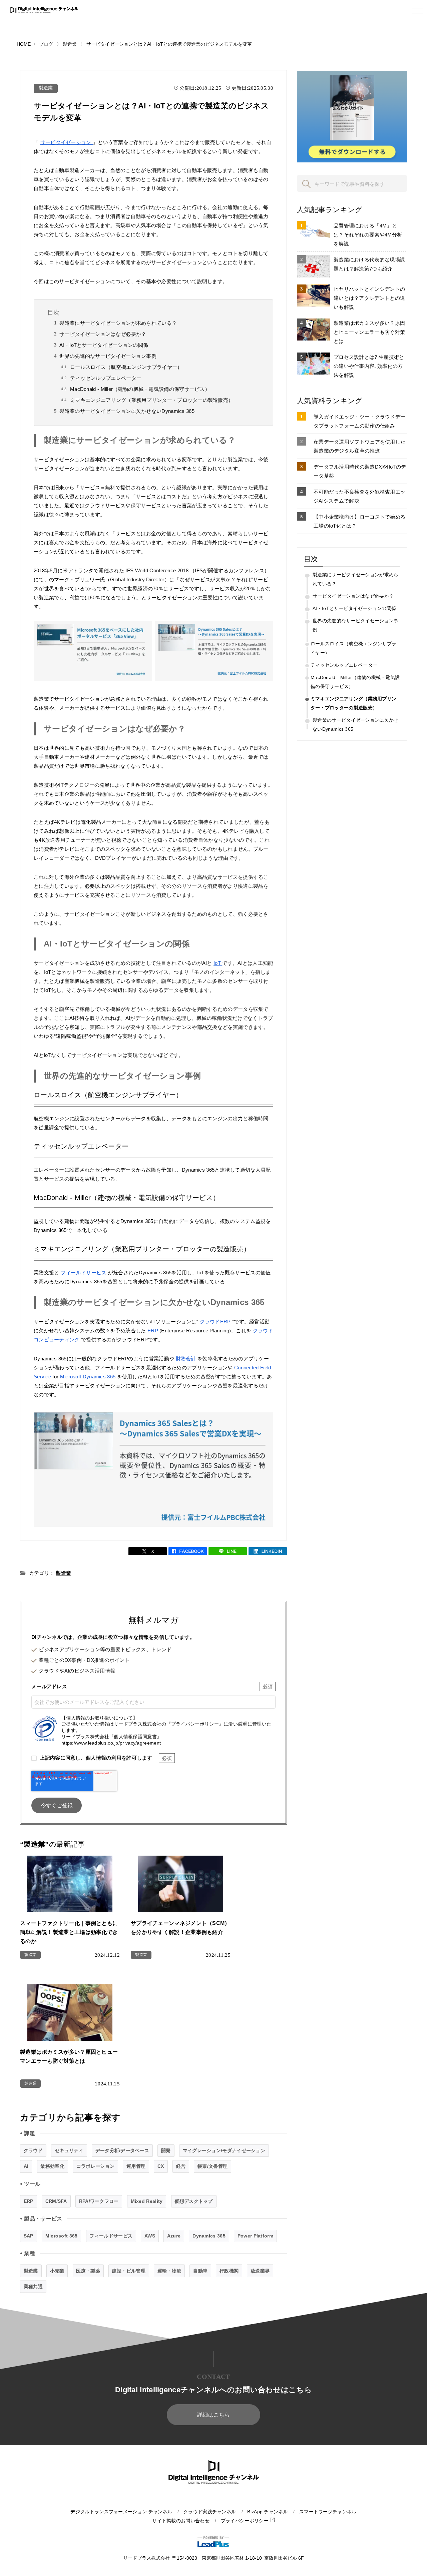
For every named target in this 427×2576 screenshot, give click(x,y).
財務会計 (187, 1359)
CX (161, 2166)
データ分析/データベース (122, 2150)
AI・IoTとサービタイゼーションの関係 (104, 345)
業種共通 (33, 2287)
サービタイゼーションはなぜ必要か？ (103, 334)
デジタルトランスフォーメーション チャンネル (121, 2512)
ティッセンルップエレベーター (106, 378)
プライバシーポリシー (245, 2521)
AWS (150, 2236)
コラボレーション (95, 2166)
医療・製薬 (88, 2271)
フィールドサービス (84, 1272)
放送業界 (260, 2271)
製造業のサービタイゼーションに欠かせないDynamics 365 (127, 411)
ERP (153, 1331)
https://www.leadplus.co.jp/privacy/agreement (111, 1743)
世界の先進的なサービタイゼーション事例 (108, 356)
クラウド (33, 2150)
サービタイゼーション (67, 142)
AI (26, 2166)
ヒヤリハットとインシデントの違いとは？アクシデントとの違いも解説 (369, 298)
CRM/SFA (56, 2201)
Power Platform (255, 2236)
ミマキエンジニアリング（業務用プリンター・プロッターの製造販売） (152, 400)
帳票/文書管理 (212, 2166)
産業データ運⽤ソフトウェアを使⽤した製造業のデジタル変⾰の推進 (359, 446)
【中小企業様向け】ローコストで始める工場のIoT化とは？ (359, 521)
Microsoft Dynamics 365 (89, 1377)
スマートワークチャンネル (328, 2512)
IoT (218, 963)
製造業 (46, 88)
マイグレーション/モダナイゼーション (224, 2150)
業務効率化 (52, 2166)
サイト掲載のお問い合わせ (181, 2521)
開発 (166, 2150)
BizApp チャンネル (268, 2512)
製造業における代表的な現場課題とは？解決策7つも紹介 (369, 264)
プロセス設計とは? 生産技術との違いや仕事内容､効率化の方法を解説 (369, 366)
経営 (181, 2166)
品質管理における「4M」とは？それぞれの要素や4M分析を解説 (368, 235)
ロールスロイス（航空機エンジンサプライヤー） (126, 367)
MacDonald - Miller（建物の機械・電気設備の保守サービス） (140, 389)
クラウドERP (216, 1322)
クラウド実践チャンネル (210, 2512)
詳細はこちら (213, 2415)
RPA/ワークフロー (99, 2201)
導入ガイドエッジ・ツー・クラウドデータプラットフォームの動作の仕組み (359, 421)
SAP (29, 2236)
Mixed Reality (147, 2201)
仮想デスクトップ (193, 2201)
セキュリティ (69, 2150)
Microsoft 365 (62, 2236)
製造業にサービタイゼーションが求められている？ (118, 323)
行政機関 (229, 2271)
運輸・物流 (169, 2271)
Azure (174, 2236)
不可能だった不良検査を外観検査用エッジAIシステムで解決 (359, 496)
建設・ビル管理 (129, 2271)
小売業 (57, 2271)
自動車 (200, 2271)
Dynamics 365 (209, 2236)
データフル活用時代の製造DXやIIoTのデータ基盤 (360, 471)
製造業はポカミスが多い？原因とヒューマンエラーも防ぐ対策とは (369, 332)
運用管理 (136, 2166)
